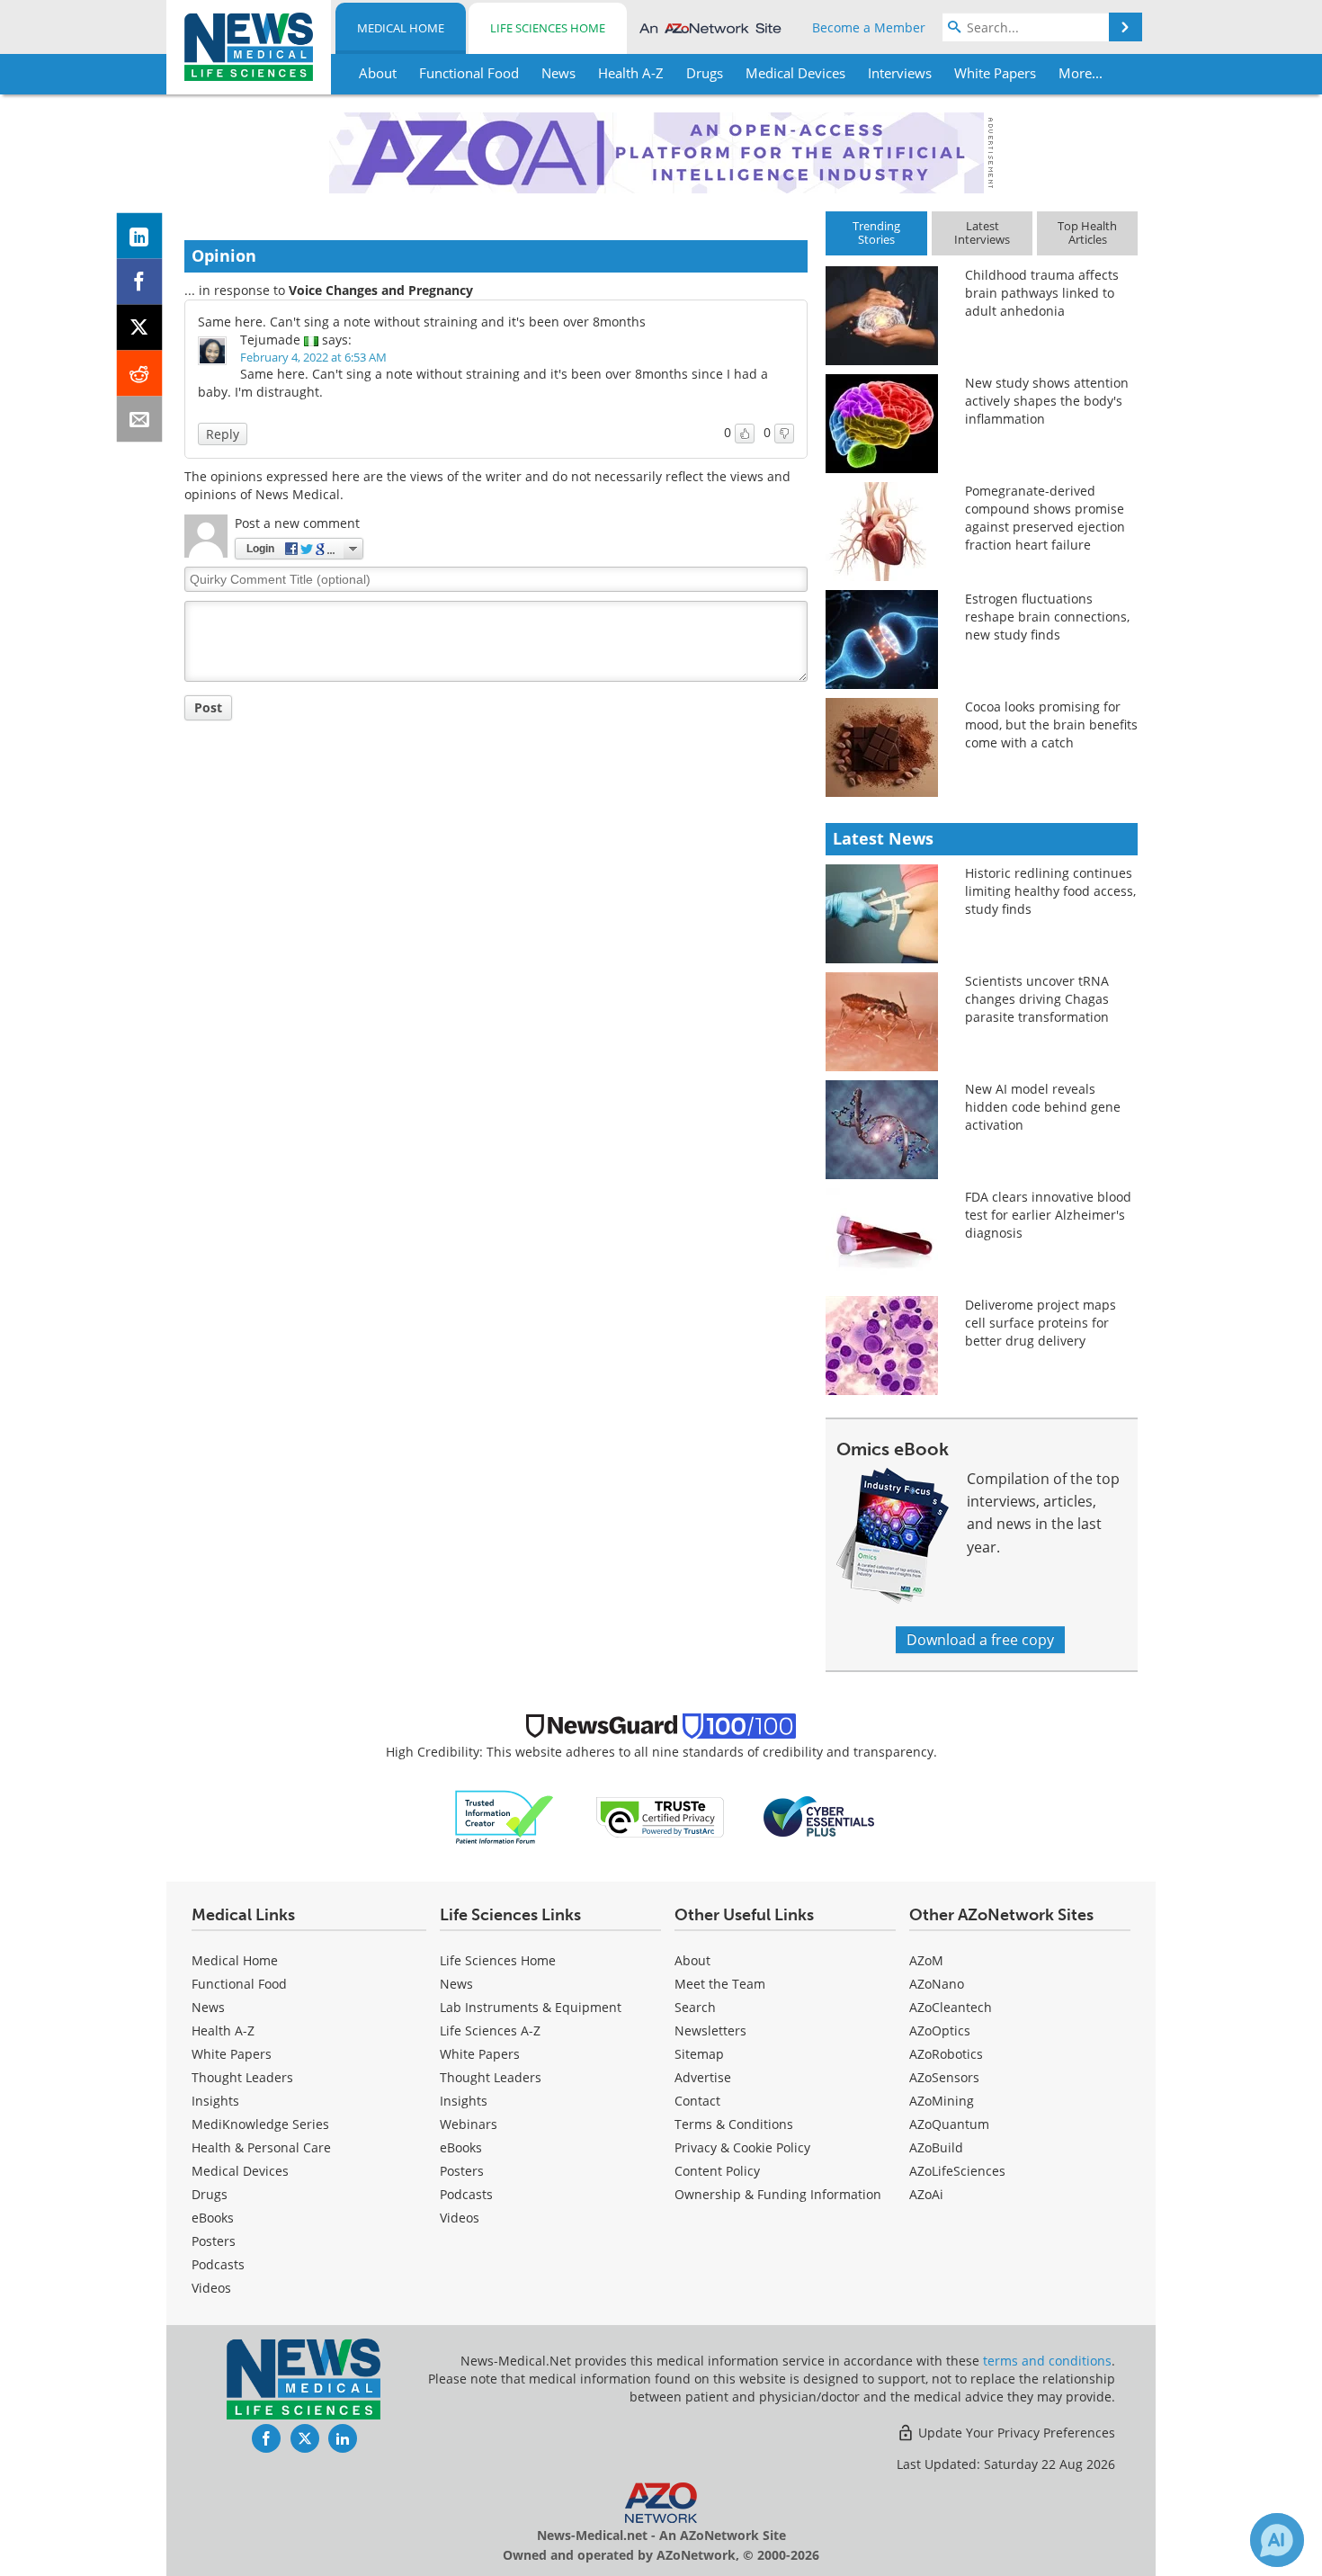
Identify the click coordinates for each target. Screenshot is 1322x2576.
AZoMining (942, 2101)
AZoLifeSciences (957, 2171)
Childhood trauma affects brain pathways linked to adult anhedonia (1042, 293)
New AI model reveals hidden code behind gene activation (1043, 1107)
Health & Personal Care (261, 2147)
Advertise (703, 2077)
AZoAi (926, 2194)
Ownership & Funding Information (778, 2194)
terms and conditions (1047, 2361)
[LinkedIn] (140, 236)
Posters (214, 2241)
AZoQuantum (949, 2124)
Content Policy (717, 2171)
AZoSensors (944, 2077)
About (692, 1960)
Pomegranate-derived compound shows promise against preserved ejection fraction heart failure (1045, 518)
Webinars (469, 2124)
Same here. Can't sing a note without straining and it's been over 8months (422, 322)
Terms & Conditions (734, 2124)
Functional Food (239, 1984)
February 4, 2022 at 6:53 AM (313, 357)
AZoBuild (936, 2147)
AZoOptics (940, 2030)
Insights (215, 2101)
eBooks (213, 2218)
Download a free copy (980, 1640)
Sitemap (699, 2054)
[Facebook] (140, 282)
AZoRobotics (946, 2054)
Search (695, 2007)
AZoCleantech (951, 2007)
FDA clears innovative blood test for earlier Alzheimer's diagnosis (1048, 1215)
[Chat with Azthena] (1277, 2540)
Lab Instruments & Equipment (531, 2007)
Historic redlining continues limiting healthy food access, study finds (1050, 891)
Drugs (210, 2194)
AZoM (926, 1960)
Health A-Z (223, 2030)
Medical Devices (240, 2171)
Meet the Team (720, 1984)
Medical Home (401, 28)
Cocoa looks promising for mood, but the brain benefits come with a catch (1051, 724)
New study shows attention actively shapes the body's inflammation (1047, 401)
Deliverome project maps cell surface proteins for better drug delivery (1041, 1323)
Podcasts (218, 2264)
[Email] (140, 420)
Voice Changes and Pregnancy (381, 290)
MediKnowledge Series (260, 2124)
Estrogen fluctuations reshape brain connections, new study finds (1047, 617)
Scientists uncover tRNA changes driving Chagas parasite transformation (1037, 999)
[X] (140, 328)
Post (208, 707)
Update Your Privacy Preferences (1015, 2433)
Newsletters (710, 2030)
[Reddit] (140, 374)
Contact (697, 2101)
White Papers (232, 2054)
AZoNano (937, 1984)
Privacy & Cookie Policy (742, 2147)
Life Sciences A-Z (490, 2030)
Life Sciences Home (548, 28)
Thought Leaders (242, 2077)
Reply (223, 434)
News (208, 2007)
